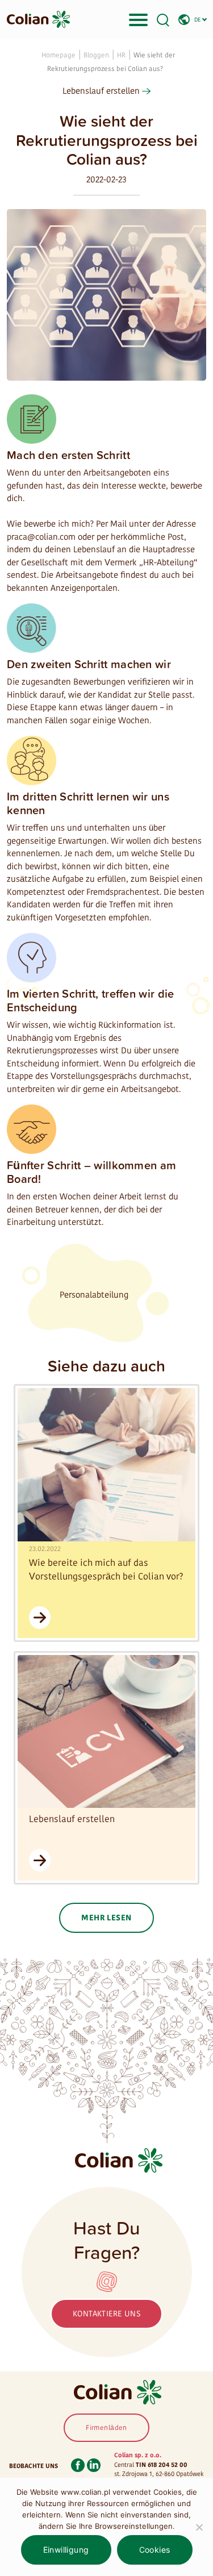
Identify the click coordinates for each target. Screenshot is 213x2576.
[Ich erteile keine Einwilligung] (199, 2527)
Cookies (155, 2550)
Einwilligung (66, 2550)
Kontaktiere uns (106, 2314)
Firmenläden (106, 2428)
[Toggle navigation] (138, 19)
